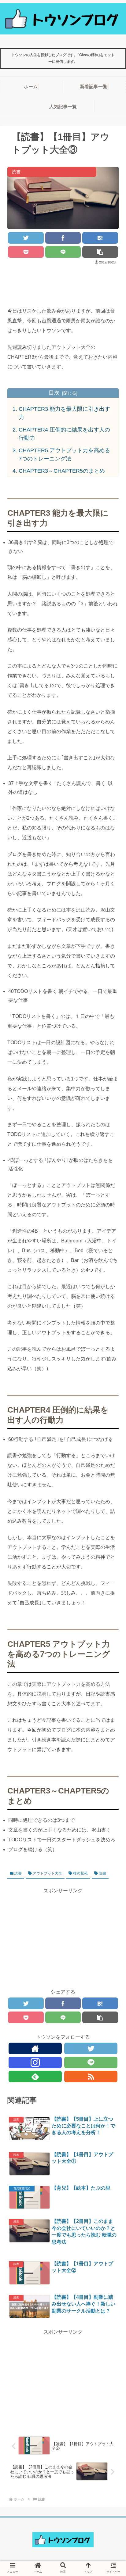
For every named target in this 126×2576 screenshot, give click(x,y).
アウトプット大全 (47, 1873)
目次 (54, 393)
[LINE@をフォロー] (91, 2062)
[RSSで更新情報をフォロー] (91, 2076)
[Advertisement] (63, 284)
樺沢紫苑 (80, 1873)
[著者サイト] (35, 2048)
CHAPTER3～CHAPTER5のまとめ (62, 471)
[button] (110, 1205)
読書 (18, 1873)
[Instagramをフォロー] (35, 2062)
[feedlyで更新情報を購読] (35, 2076)
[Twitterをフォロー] (91, 2048)
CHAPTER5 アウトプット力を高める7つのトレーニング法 (64, 455)
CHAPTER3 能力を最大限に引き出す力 (64, 413)
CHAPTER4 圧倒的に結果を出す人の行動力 (64, 434)
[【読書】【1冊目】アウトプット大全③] (100, 238)
